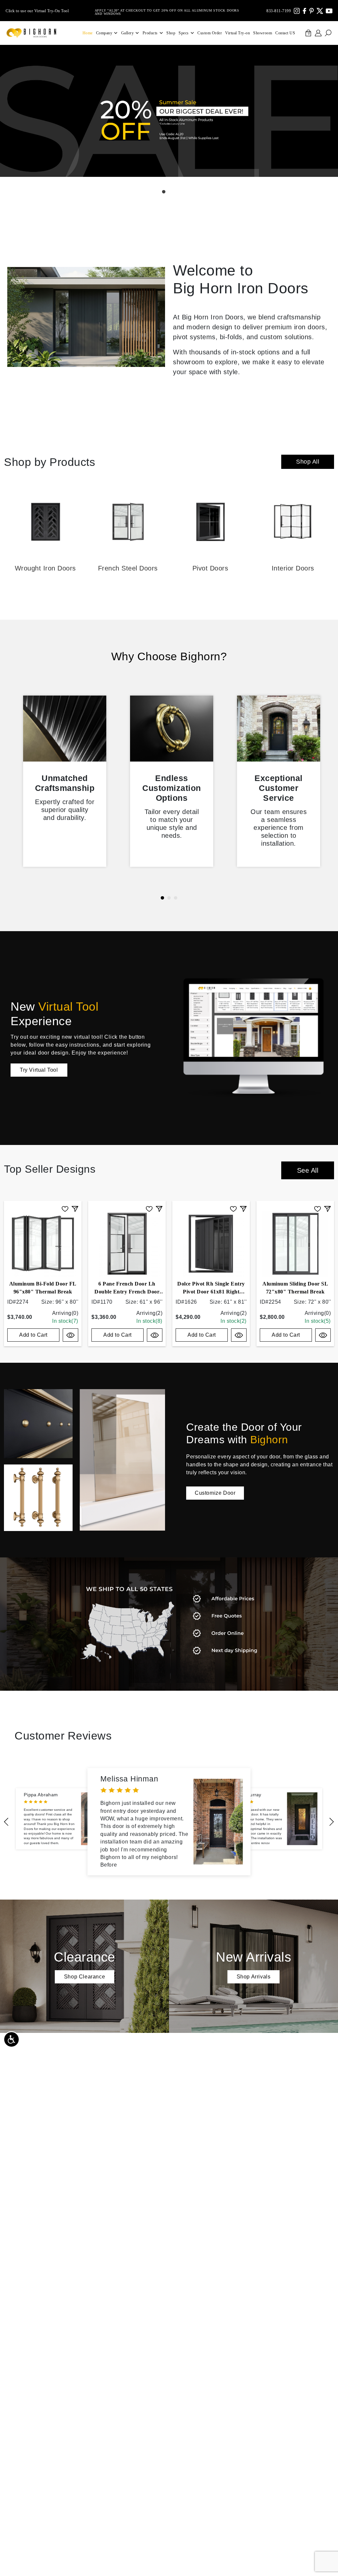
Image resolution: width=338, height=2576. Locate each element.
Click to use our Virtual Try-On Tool (37, 11)
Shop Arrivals (254, 1977)
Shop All (308, 462)
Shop (171, 33)
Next (332, 1822)
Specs (184, 33)
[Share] (75, 1208)
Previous (6, 1822)
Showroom (263, 33)
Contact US (285, 33)
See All (308, 1170)
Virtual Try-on (237, 33)
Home (88, 33)
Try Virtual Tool (39, 1070)
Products (150, 33)
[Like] (65, 1208)
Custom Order (210, 33)
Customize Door (215, 1493)
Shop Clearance (84, 1977)
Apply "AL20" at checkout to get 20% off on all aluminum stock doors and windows (167, 11)
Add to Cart (33, 1335)
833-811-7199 (279, 11)
